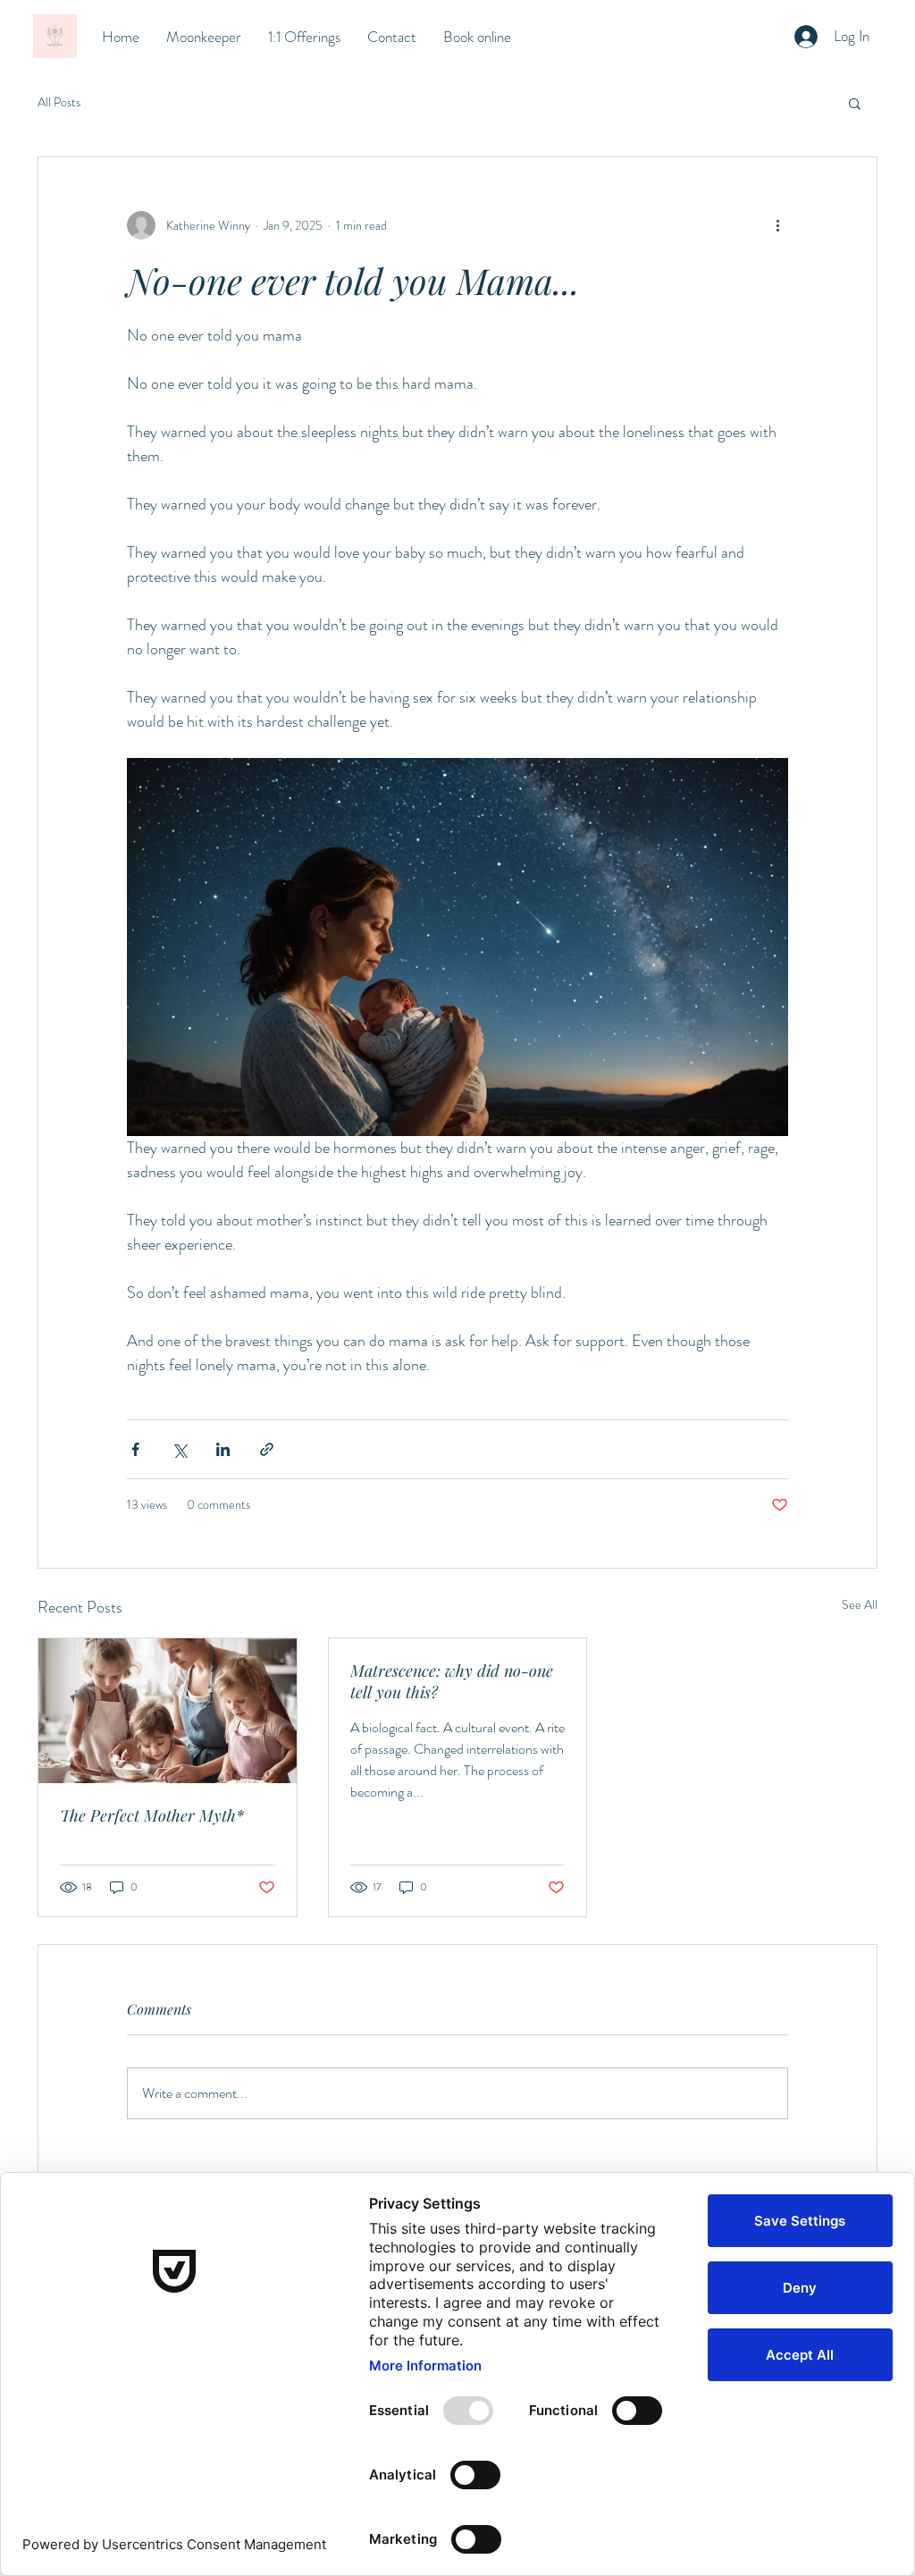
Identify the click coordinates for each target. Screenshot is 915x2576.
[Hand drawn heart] (55, 36)
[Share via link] (267, 1449)
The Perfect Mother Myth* (152, 1815)
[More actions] (777, 225)
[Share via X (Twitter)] (179, 1449)
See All (860, 1604)
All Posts (59, 102)
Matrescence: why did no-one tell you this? (452, 1681)
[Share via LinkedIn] (223, 1449)
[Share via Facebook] (135, 1449)
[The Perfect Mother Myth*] (168, 1711)
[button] (855, 103)
